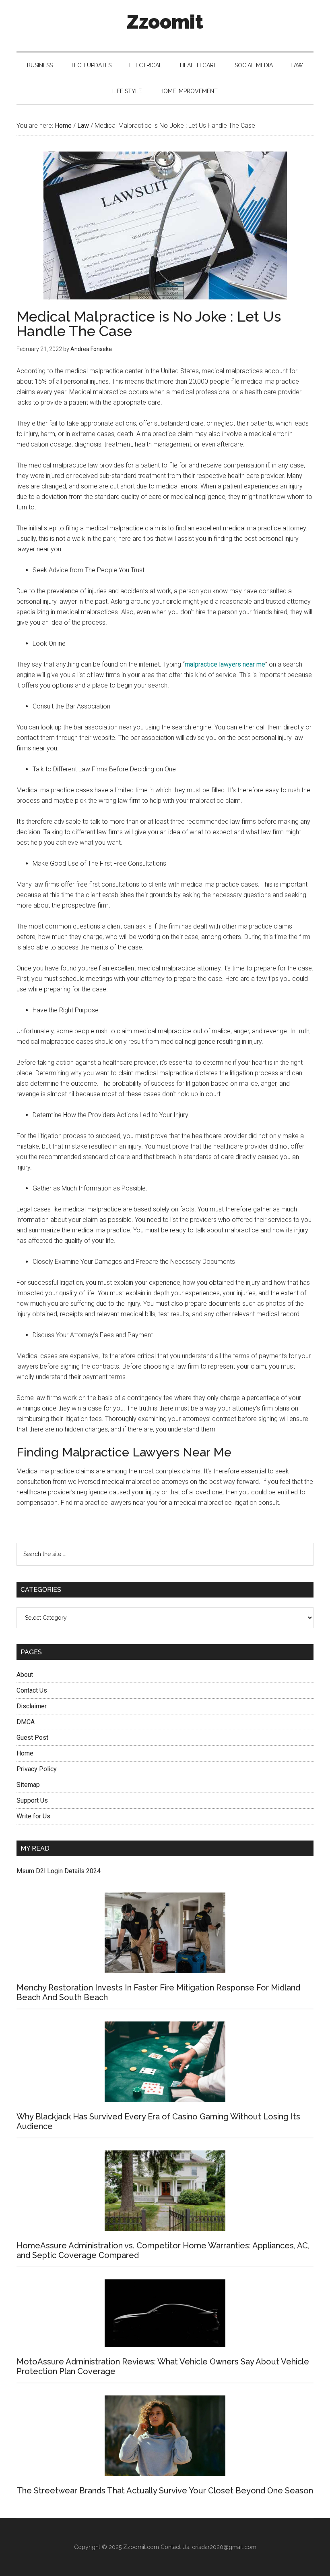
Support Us (32, 1800)
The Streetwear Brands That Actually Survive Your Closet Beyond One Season (165, 2491)
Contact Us (32, 1690)
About (25, 1675)
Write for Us (33, 1816)
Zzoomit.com (141, 2547)
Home (25, 1753)
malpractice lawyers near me (225, 664)
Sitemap (28, 1785)
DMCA (26, 1722)
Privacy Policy (37, 1769)
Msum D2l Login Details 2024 (59, 1871)
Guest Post (32, 1738)
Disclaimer (32, 1706)
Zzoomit (165, 22)
